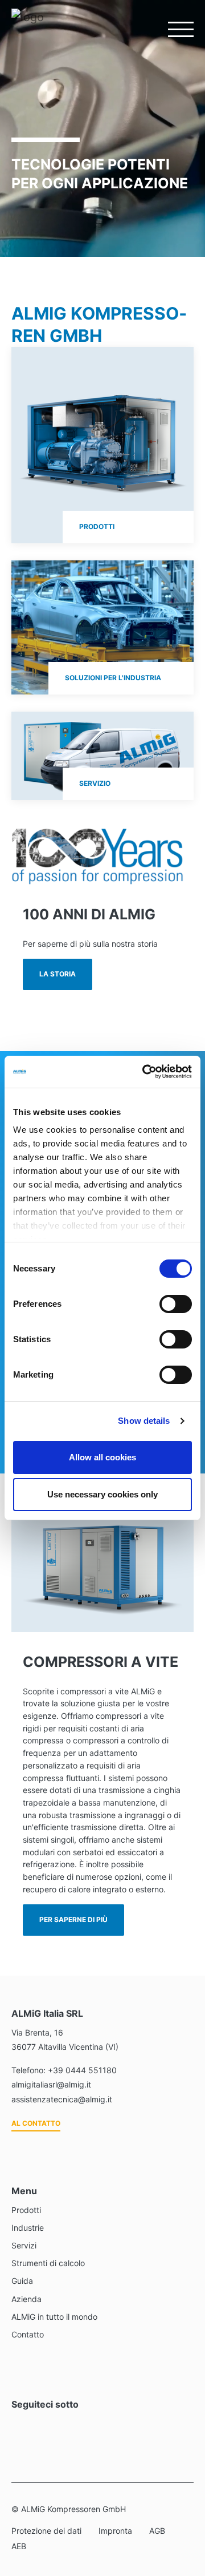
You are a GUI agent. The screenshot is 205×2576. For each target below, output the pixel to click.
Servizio (95, 783)
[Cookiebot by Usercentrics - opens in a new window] (145, 1072)
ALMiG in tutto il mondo (54, 2317)
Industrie (28, 2228)
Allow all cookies (102, 1457)
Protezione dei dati (46, 2531)
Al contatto (36, 2123)
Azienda (26, 2299)
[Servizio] (102, 756)
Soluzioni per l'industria (113, 678)
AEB (19, 2546)
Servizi (24, 2245)
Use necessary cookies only (102, 1494)
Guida (22, 2281)
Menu (174, 29)
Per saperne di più (73, 1919)
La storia (58, 974)
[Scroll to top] (182, 2507)
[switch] (176, 1304)
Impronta (115, 2531)
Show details (144, 1421)
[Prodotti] (102, 445)
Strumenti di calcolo (48, 2263)
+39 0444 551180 (82, 2070)
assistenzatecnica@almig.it (62, 2099)
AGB (157, 2531)
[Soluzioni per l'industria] (102, 627)
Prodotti (97, 526)
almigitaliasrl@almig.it (51, 2084)
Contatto (28, 2334)
